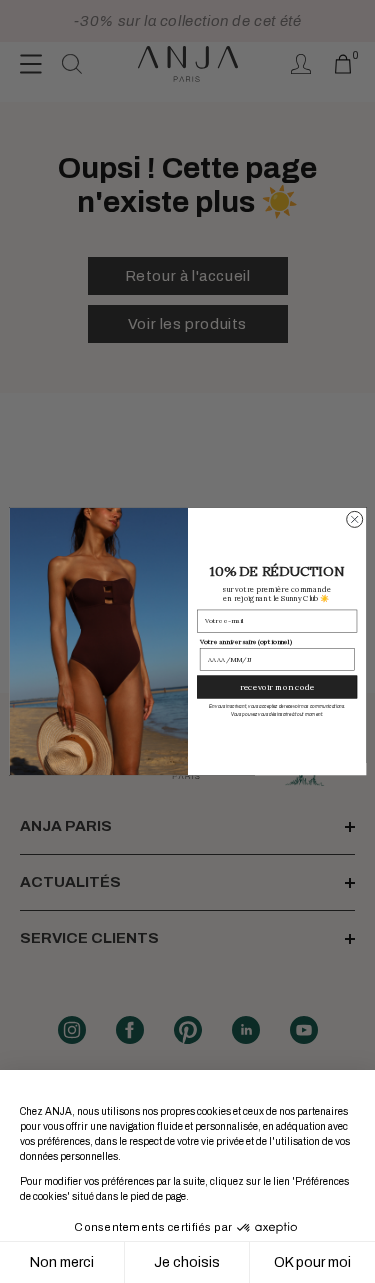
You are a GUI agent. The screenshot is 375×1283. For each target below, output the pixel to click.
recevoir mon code (277, 687)
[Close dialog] (354, 519)
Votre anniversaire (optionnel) (245, 641)
